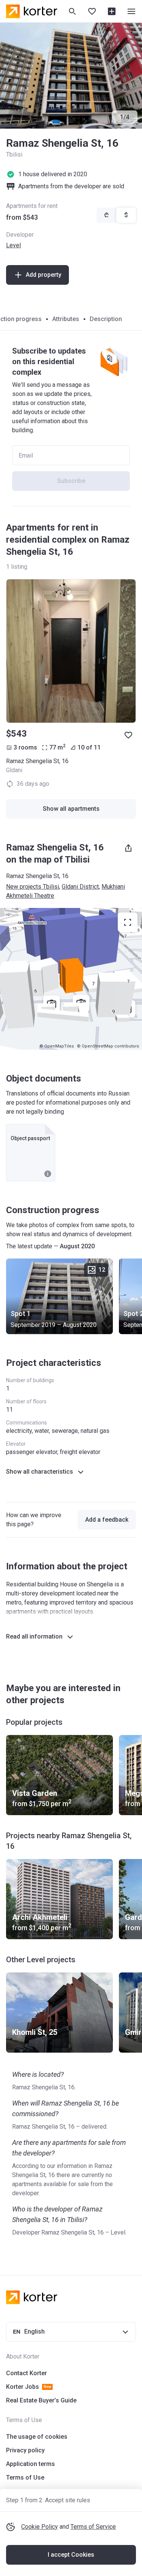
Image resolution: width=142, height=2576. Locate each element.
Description (106, 319)
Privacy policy (25, 2450)
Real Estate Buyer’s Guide (41, 2400)
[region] (71, 979)
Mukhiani (113, 887)
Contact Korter (27, 2373)
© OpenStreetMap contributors (108, 1046)
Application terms (30, 2464)
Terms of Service (93, 2527)
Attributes (66, 319)
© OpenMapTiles (57, 1046)
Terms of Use (25, 2477)
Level (13, 245)
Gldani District (80, 887)
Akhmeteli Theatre (30, 896)
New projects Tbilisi (33, 887)
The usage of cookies (37, 2437)
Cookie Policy (40, 2527)
